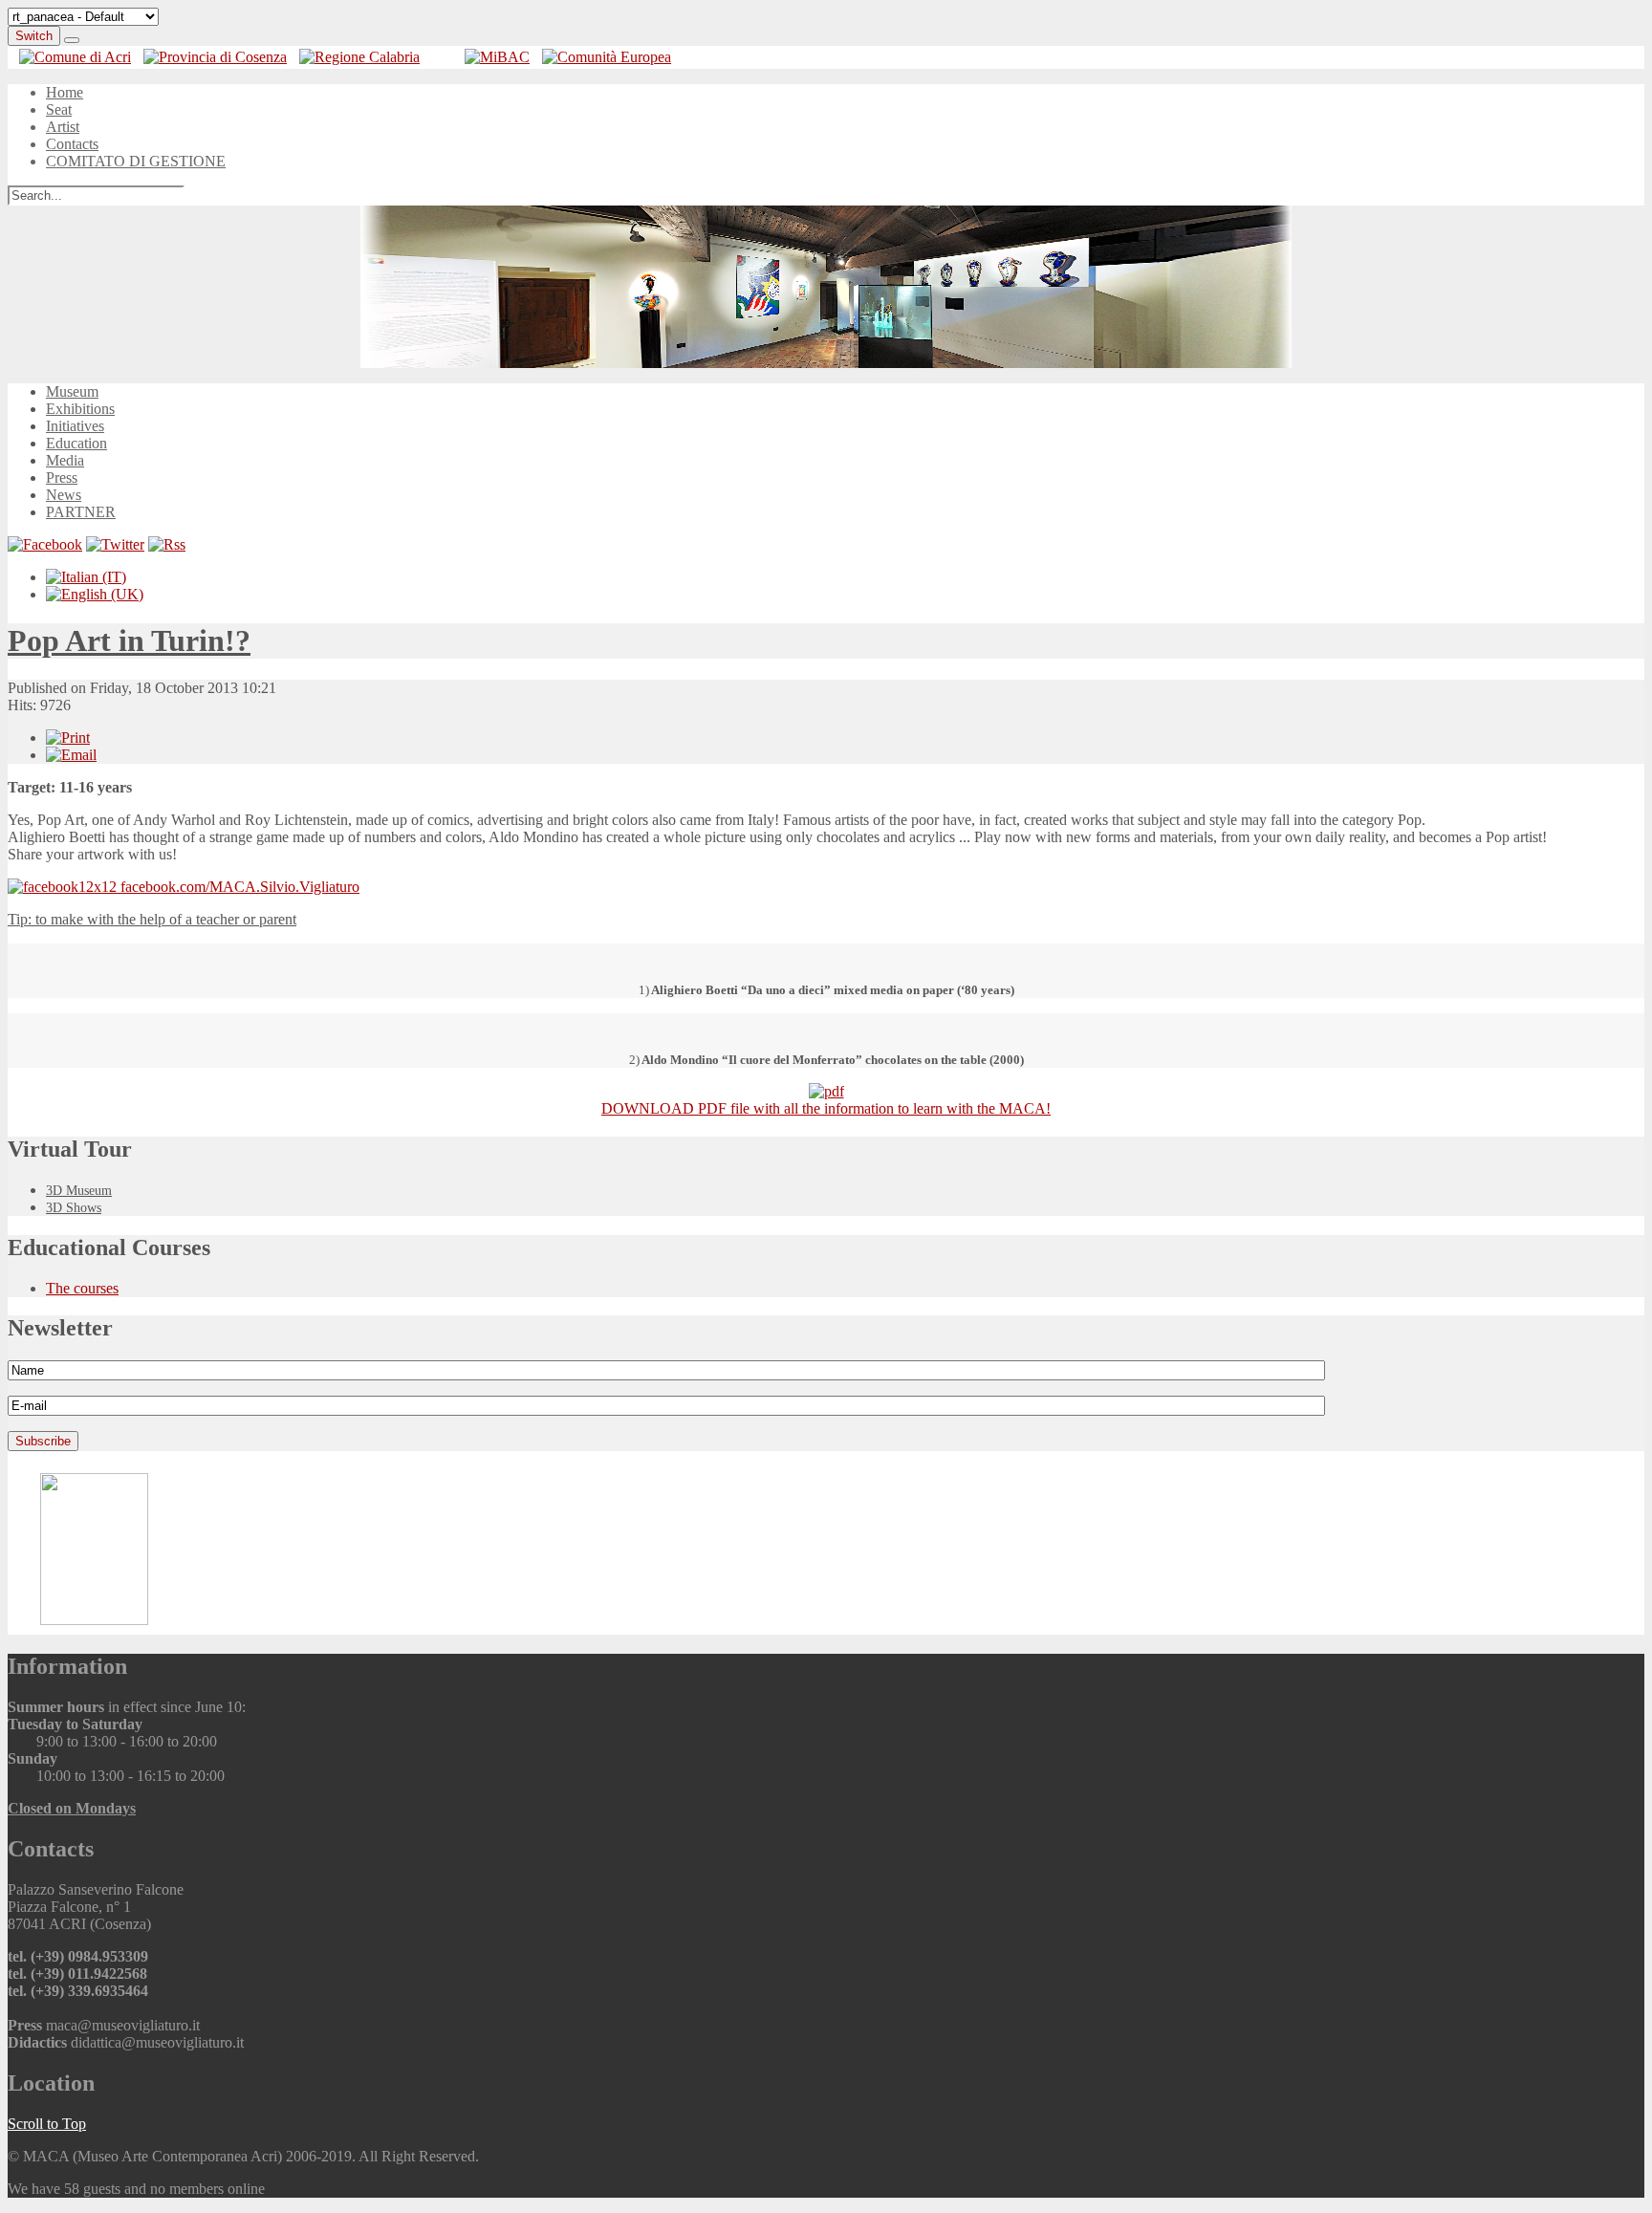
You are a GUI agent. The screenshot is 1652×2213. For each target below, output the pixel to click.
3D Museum (79, 1191)
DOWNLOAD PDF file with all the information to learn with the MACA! (826, 1108)
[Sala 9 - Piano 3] (826, 287)
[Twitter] (115, 544)
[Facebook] (45, 544)
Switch (34, 36)
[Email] (71, 755)
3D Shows (74, 1208)
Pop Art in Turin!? (129, 640)
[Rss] (167, 544)
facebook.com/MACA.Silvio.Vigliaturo (238, 887)
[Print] (68, 738)
